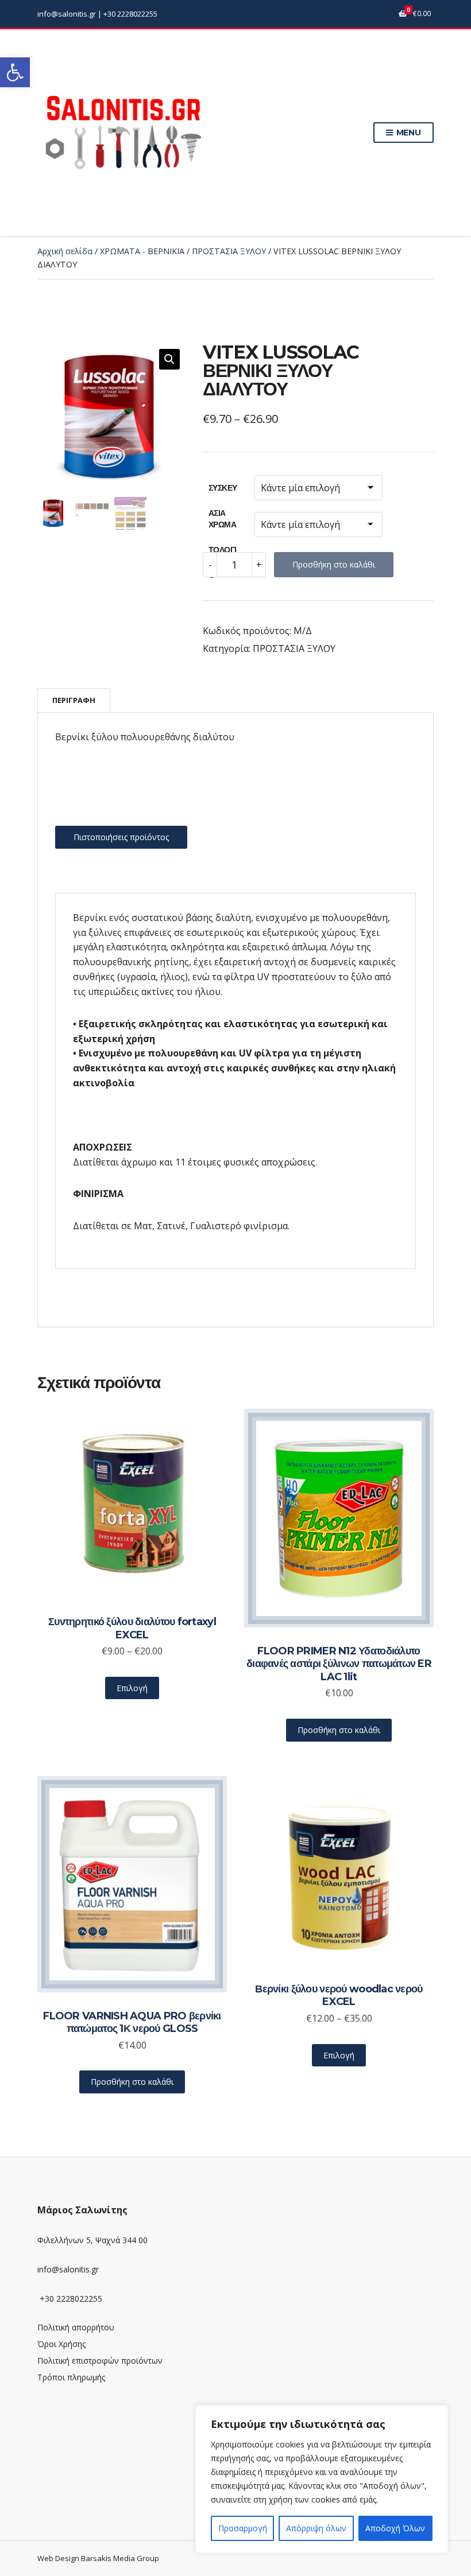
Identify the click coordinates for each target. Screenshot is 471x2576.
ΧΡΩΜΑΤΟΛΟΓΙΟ (223, 528)
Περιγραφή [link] (74, 700)
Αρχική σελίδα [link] (65, 251)
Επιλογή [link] (132, 1688)
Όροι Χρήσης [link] (61, 2344)
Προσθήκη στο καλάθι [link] (339, 1730)
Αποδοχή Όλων (395, 2528)
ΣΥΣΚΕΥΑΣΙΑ (223, 492)
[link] (15, 72)
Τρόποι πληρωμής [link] (71, 2377)
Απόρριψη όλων (316, 2528)
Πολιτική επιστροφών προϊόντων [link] (100, 2361)
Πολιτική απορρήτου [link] (76, 2327)
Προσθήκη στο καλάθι (334, 564)
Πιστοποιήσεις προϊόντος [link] (121, 837)
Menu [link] (408, 133)
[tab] (74, 700)
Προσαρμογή (243, 2528)
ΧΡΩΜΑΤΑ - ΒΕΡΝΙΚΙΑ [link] (142, 251)
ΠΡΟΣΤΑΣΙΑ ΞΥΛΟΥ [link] (229, 251)
